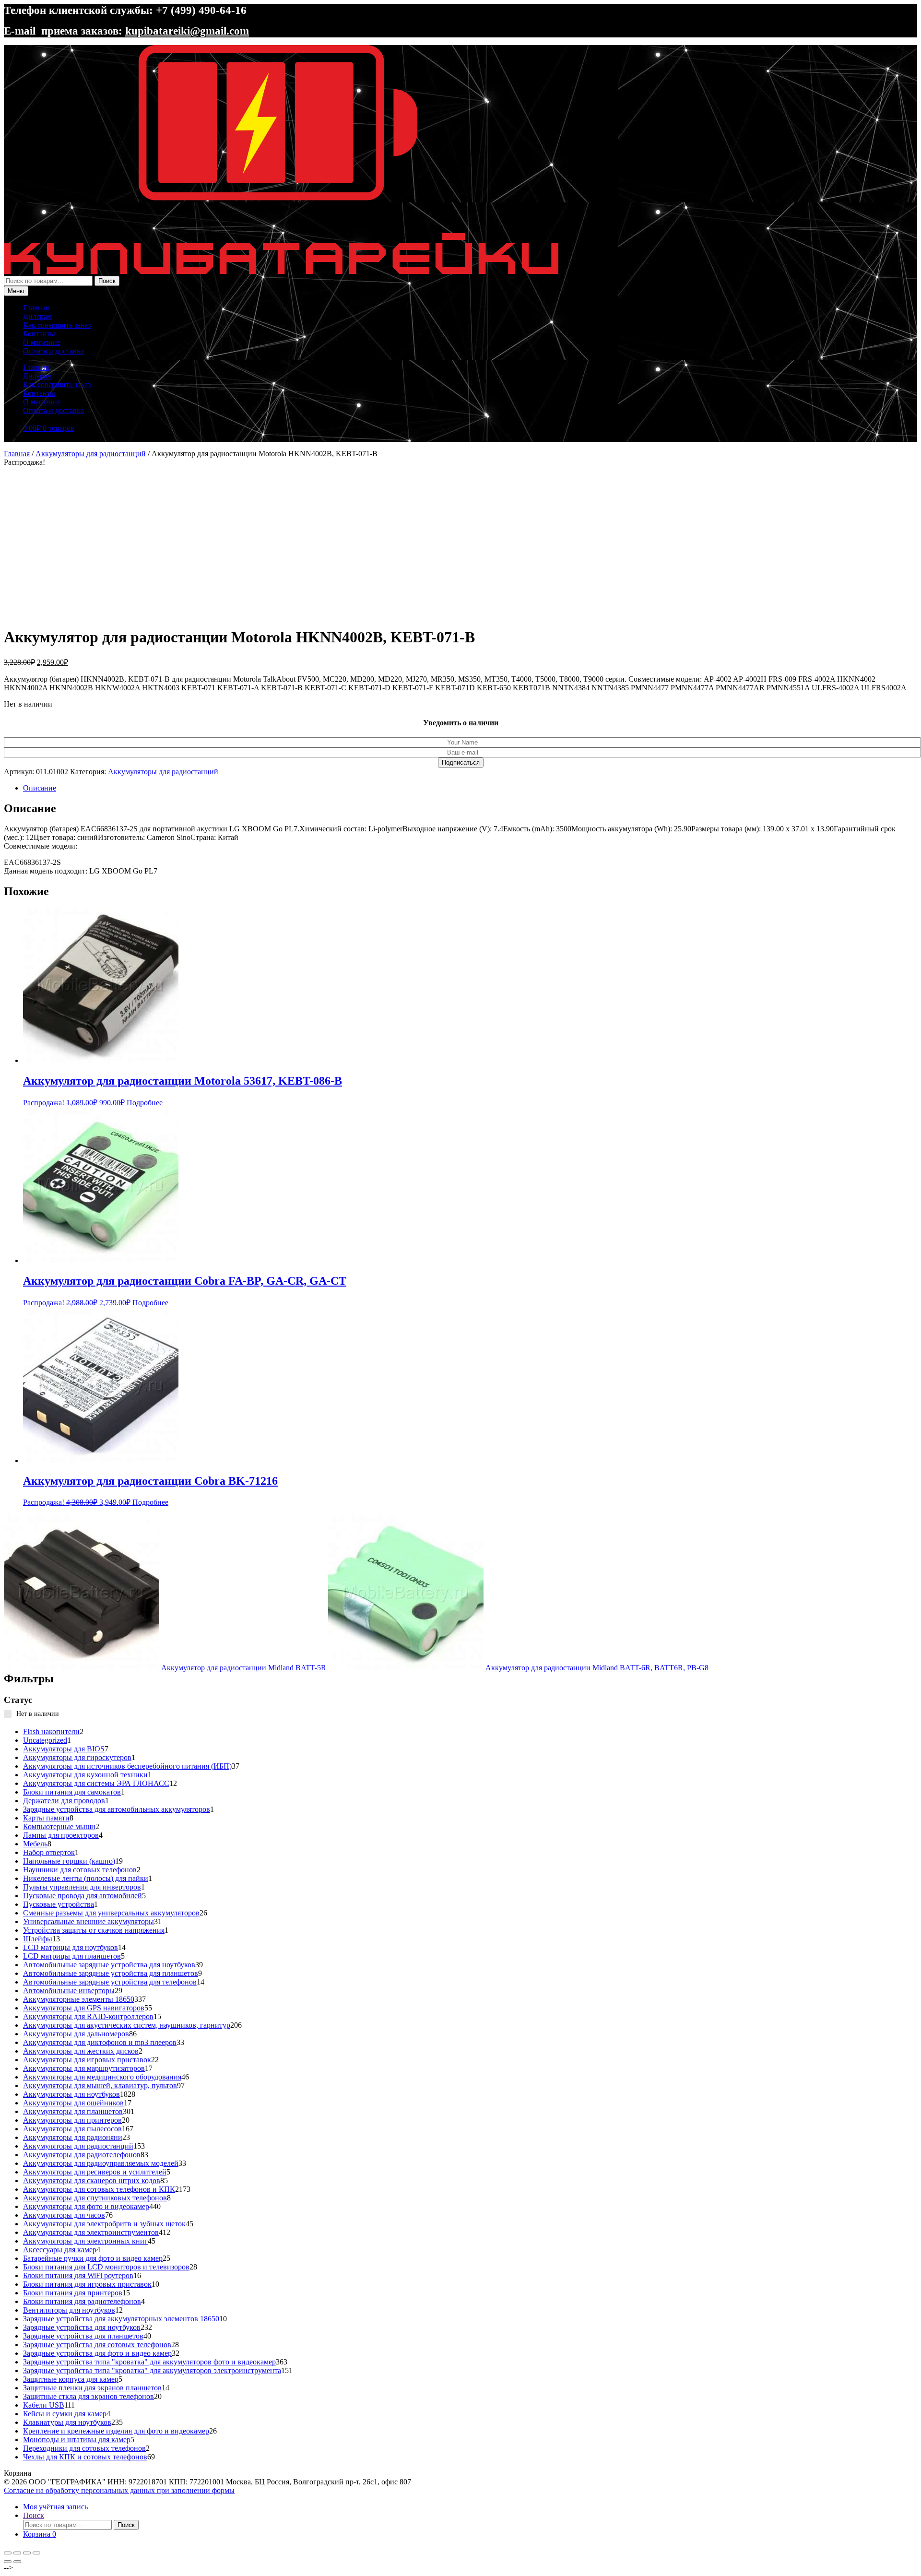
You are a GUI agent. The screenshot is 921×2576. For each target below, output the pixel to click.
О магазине (42, 342)
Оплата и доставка (53, 351)
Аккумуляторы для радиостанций (91, 454)
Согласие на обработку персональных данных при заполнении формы (119, 2490)
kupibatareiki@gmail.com (187, 31)
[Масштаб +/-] (8, 2553)
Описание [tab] (40, 788)
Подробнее (145, 1103)
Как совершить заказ (57, 325)
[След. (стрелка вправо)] (17, 2562)
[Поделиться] (27, 2553)
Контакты (39, 334)
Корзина (40, 2534)
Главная (36, 308)
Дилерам (37, 316)
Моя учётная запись (55, 2507)
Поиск (107, 281)
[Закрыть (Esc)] (36, 2553)
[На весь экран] (17, 2553)
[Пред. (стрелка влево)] (8, 2562)
